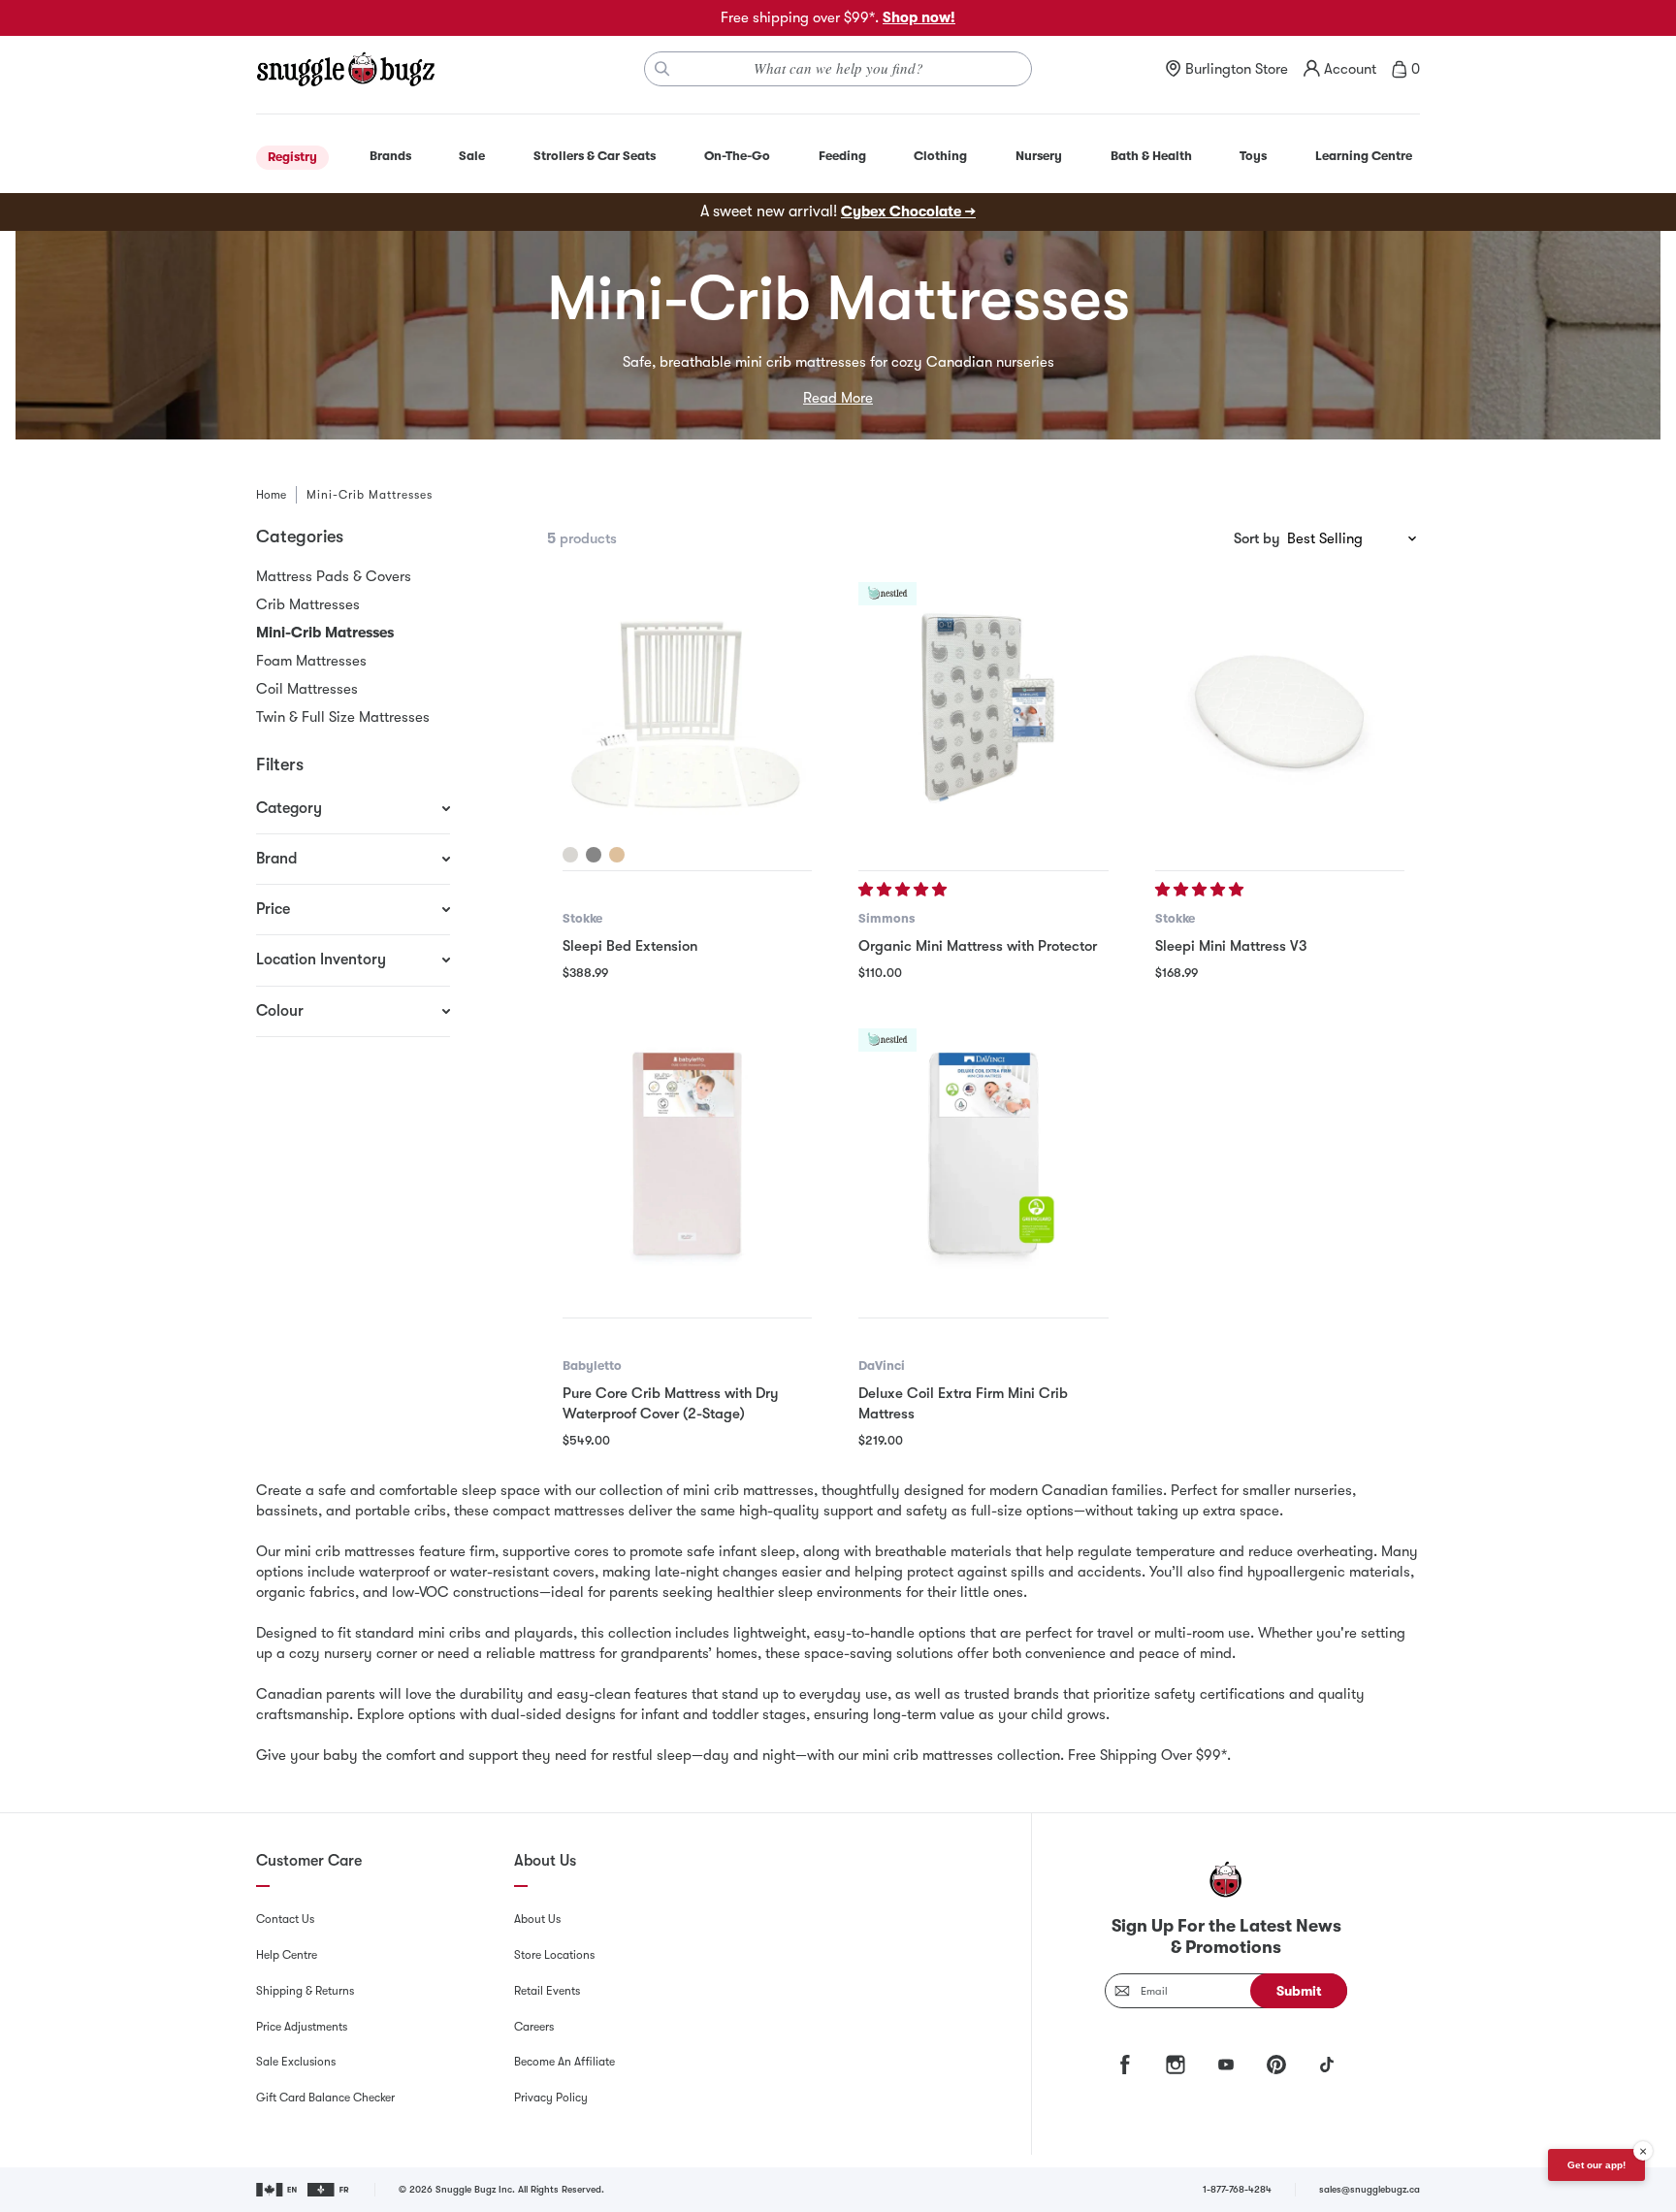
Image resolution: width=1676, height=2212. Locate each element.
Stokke (582, 918)
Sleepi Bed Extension (630, 946)
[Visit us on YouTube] (1226, 2065)
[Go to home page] (345, 69)
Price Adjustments (302, 2027)
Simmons (886, 918)
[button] (904, 890)
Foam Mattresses (311, 661)
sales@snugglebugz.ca (1370, 2189)
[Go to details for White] (570, 855)
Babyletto (592, 1366)
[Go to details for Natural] (617, 855)
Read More (838, 398)
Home (271, 495)
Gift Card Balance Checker (325, 2098)
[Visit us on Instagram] (1176, 2065)
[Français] (329, 2190)
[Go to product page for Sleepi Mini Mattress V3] (1280, 707)
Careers (534, 2027)
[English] (278, 2190)
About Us (537, 1919)
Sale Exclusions (296, 2062)
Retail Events (547, 1991)
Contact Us (285, 1919)
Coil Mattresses (307, 689)
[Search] (662, 69)
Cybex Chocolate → (908, 211)
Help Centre (287, 1955)
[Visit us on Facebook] (1125, 2065)
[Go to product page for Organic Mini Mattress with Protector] (983, 707)
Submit (1299, 1991)
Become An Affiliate (564, 2062)
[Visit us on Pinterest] (1276, 2065)
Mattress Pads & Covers (334, 576)
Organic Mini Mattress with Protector (978, 946)
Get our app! (1596, 2165)
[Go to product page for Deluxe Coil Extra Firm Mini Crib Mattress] (983, 1153)
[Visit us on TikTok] (1327, 2065)
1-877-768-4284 (1237, 2189)
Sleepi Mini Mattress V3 (1231, 946)
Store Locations (554, 1955)
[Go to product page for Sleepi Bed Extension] (687, 707)
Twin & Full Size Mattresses (343, 717)
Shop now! (919, 17)
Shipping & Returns (305, 1991)
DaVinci (882, 1366)
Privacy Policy (551, 2098)
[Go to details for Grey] (594, 855)
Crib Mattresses (308, 604)
